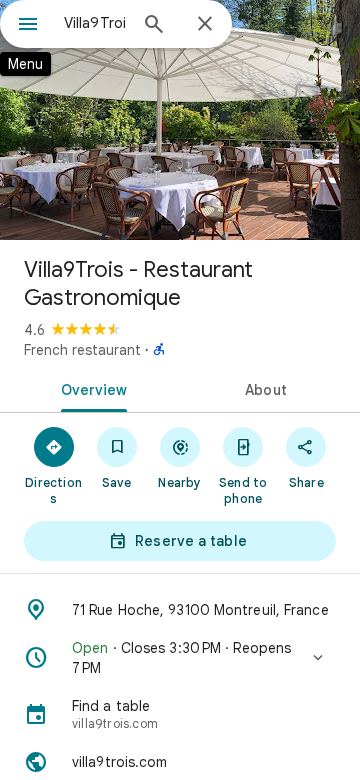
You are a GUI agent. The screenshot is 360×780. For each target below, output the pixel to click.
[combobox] (95, 23)
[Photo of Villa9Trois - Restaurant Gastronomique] (180, 120)
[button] (180, 658)
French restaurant (82, 350)
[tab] (90, 388)
